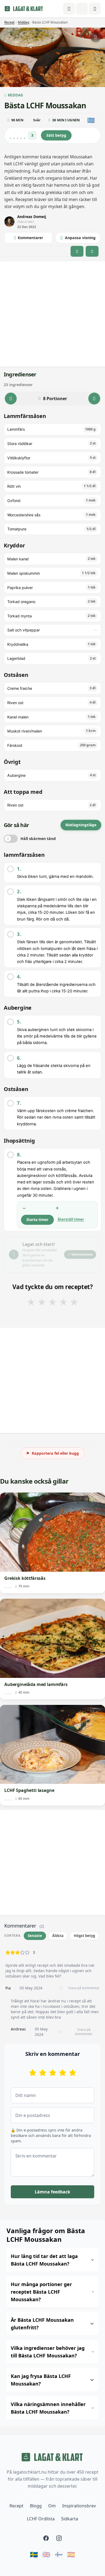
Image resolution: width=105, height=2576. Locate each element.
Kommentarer (30, 238)
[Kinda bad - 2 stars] (43, 2073)
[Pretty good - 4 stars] (63, 2073)
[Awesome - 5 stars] (73, 2073)
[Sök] (82, 9)
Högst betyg (84, 1936)
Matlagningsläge (81, 825)
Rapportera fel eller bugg (52, 1453)
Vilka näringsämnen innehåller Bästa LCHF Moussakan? (48, 2408)
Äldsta (58, 1936)
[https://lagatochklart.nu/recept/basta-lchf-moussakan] (92, 251)
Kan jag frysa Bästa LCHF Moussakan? (41, 2380)
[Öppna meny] (95, 9)
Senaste (35, 1936)
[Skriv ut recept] (96, 37)
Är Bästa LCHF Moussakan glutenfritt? (42, 2324)
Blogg (36, 2506)
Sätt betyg (56, 135)
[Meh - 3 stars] (53, 2073)
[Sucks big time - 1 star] (33, 2073)
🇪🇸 (71, 2554)
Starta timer (37, 1220)
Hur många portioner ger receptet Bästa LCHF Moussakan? (41, 2292)
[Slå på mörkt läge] (69, 9)
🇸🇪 (34, 2554)
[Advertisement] (52, 314)
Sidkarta (70, 2519)
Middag (23, 22)
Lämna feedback (52, 2192)
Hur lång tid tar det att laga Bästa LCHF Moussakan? (44, 2260)
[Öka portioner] (94, 399)
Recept (9, 22)
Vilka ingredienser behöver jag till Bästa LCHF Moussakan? (48, 2352)
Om (52, 2506)
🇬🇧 (46, 2554)
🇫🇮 (59, 2554)
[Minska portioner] (11, 399)
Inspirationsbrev (79, 2506)
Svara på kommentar (84, 1988)
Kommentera (82, 1254)
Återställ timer (71, 1219)
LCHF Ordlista (41, 2519)
